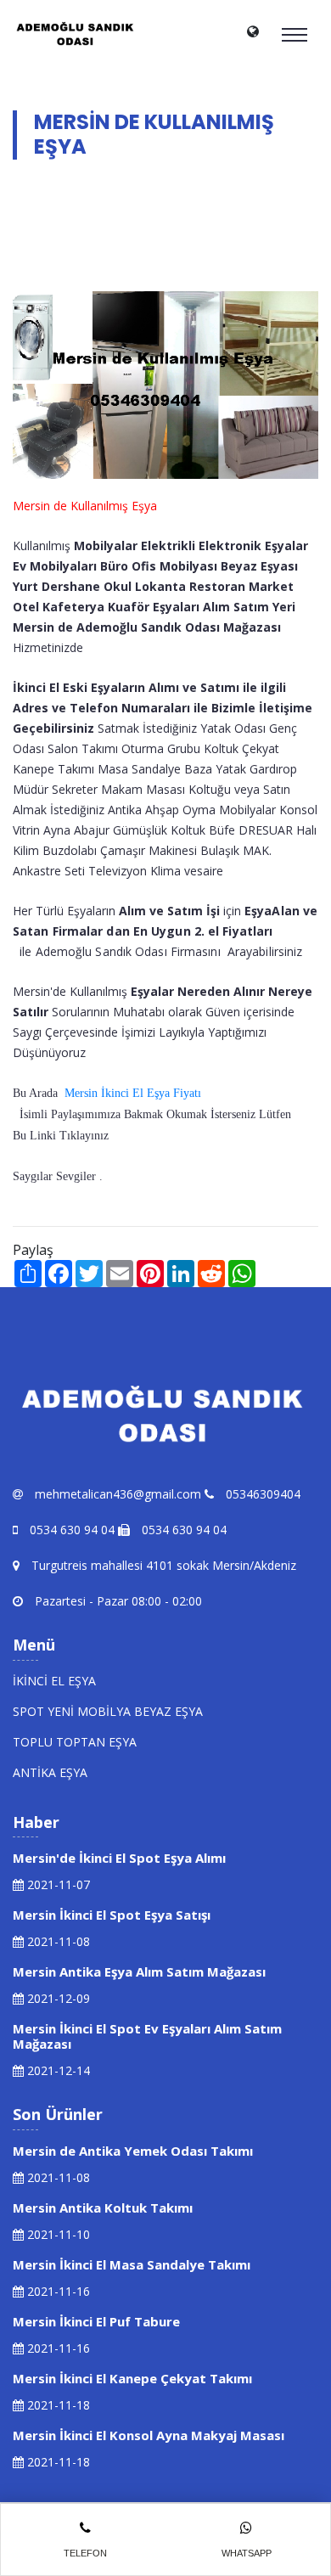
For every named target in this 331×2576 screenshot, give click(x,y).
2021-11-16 (57, 2291)
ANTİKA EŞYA (50, 1772)
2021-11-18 (57, 2405)
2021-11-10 (57, 2234)
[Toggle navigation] (295, 35)
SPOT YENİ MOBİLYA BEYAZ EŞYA (108, 1711)
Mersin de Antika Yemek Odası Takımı (133, 2151)
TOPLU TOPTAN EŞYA (75, 1742)
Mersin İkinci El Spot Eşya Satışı (112, 1915)
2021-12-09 (57, 1998)
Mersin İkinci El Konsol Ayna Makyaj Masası (149, 2435)
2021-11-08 (57, 1941)
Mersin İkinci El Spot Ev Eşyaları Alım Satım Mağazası (147, 2036)
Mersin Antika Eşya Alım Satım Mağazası (139, 1971)
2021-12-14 (57, 2070)
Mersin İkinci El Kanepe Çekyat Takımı (132, 2378)
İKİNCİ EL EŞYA (54, 1681)
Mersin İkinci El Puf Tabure (96, 2321)
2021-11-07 (57, 1884)
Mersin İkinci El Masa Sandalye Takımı (132, 2264)
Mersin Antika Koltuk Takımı (103, 2208)
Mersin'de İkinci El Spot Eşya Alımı (119, 1858)
